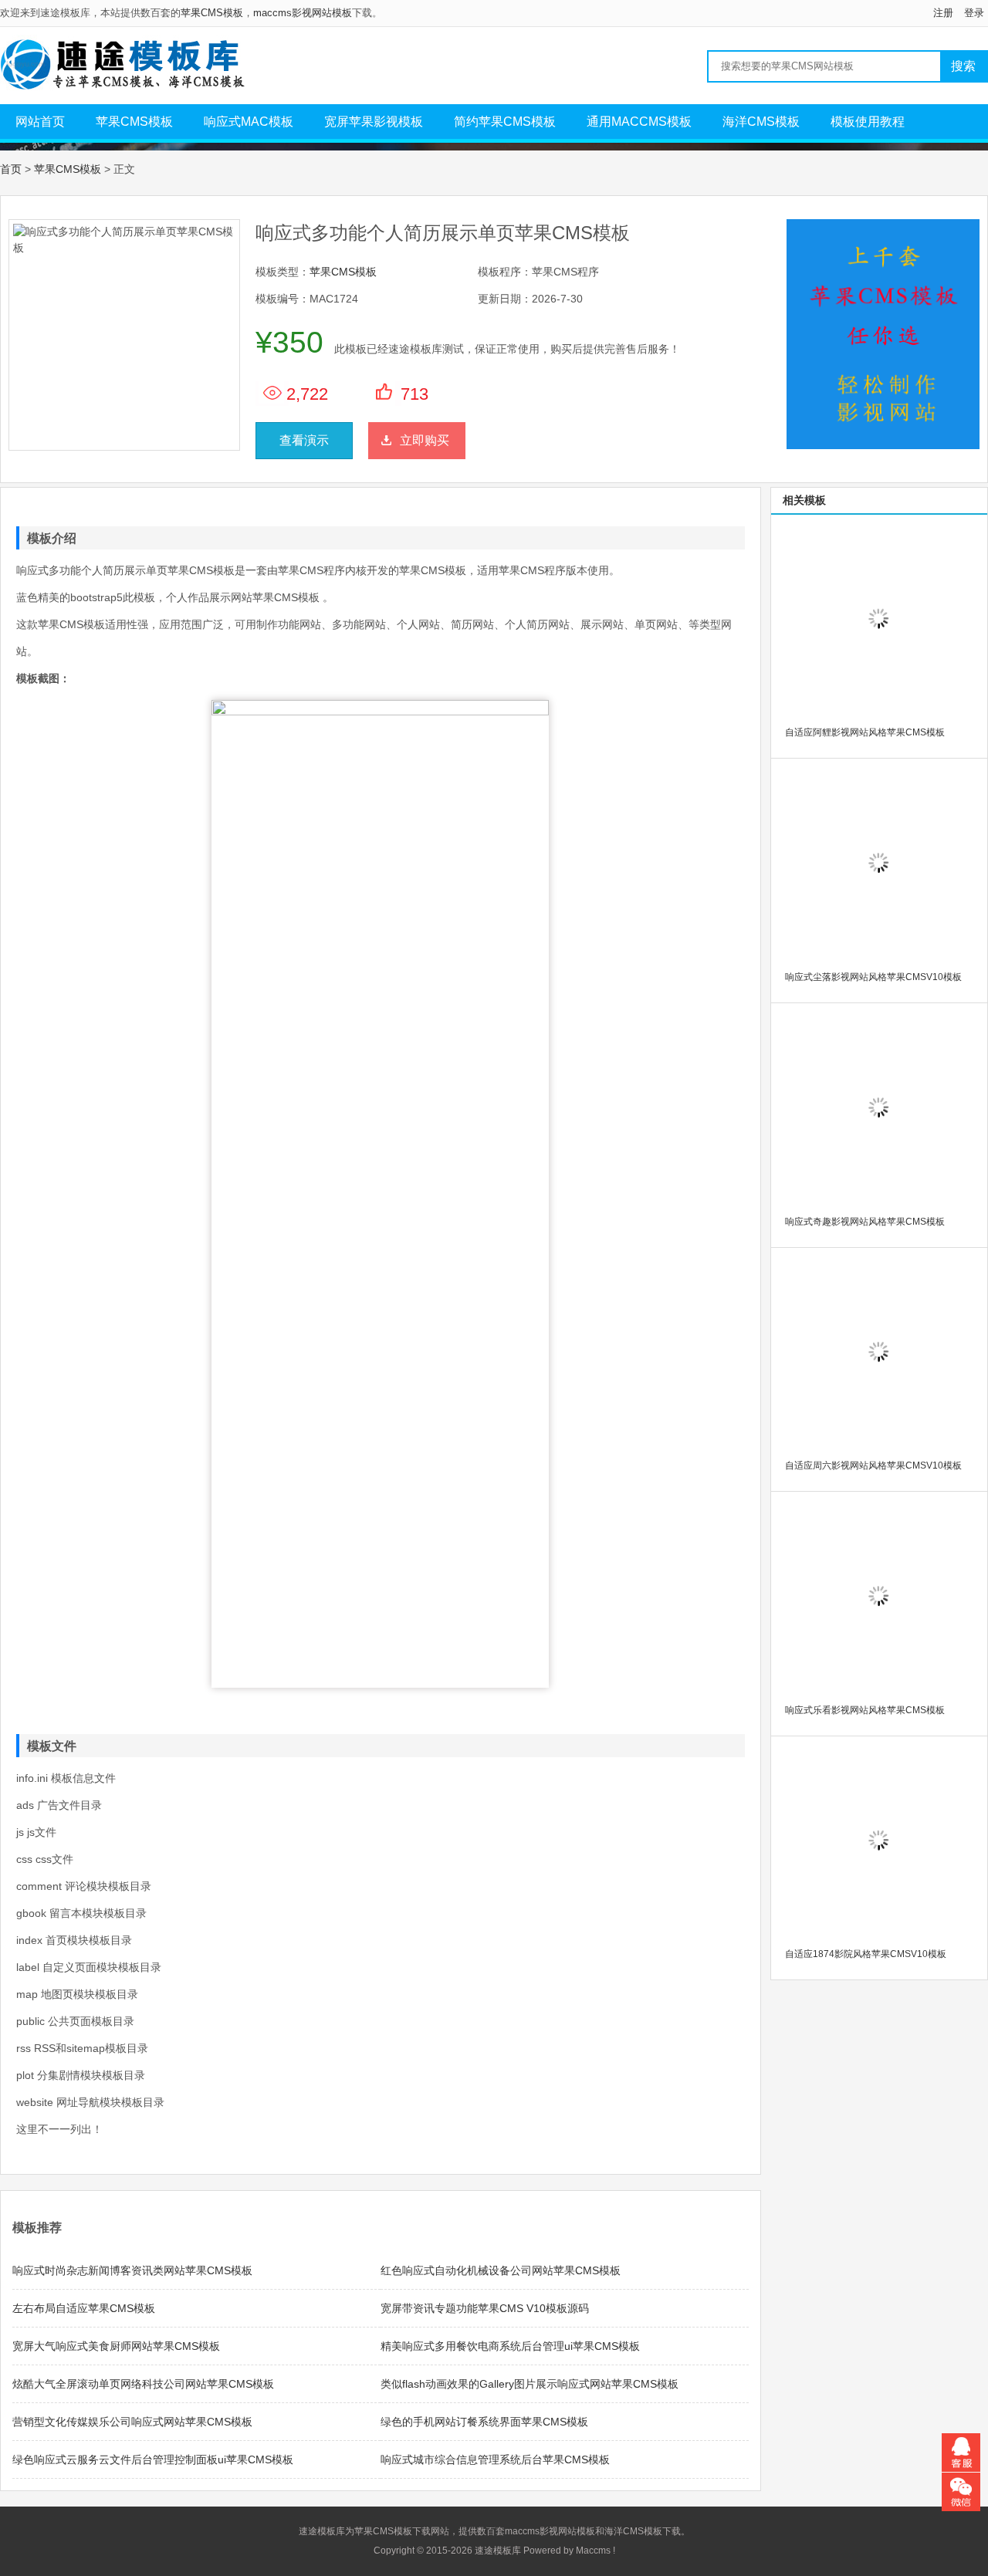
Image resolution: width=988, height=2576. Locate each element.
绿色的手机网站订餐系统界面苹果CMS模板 (484, 2422)
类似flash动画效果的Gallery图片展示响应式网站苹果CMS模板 (530, 2384)
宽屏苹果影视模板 (374, 122)
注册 (943, 13)
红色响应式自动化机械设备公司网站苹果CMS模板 (501, 2270)
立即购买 (425, 440)
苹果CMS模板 (212, 13)
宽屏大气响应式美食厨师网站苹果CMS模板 (116, 2346)
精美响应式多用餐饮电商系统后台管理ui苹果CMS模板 (510, 2346)
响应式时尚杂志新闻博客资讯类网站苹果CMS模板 (132, 2270)
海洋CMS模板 (761, 122)
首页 (11, 169)
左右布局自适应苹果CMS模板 (84, 2308)
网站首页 (40, 122)
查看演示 (304, 440)
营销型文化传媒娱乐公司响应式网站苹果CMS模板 (132, 2422)
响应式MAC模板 (249, 122)
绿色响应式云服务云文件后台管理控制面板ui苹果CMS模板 (153, 2459)
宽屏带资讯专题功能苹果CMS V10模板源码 (485, 2308)
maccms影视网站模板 (303, 13)
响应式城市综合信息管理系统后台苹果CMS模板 (495, 2459)
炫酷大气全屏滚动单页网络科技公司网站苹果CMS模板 (143, 2384)
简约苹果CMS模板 (505, 122)
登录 (974, 13)
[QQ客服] (961, 2453)
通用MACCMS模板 (639, 122)
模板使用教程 (868, 122)
